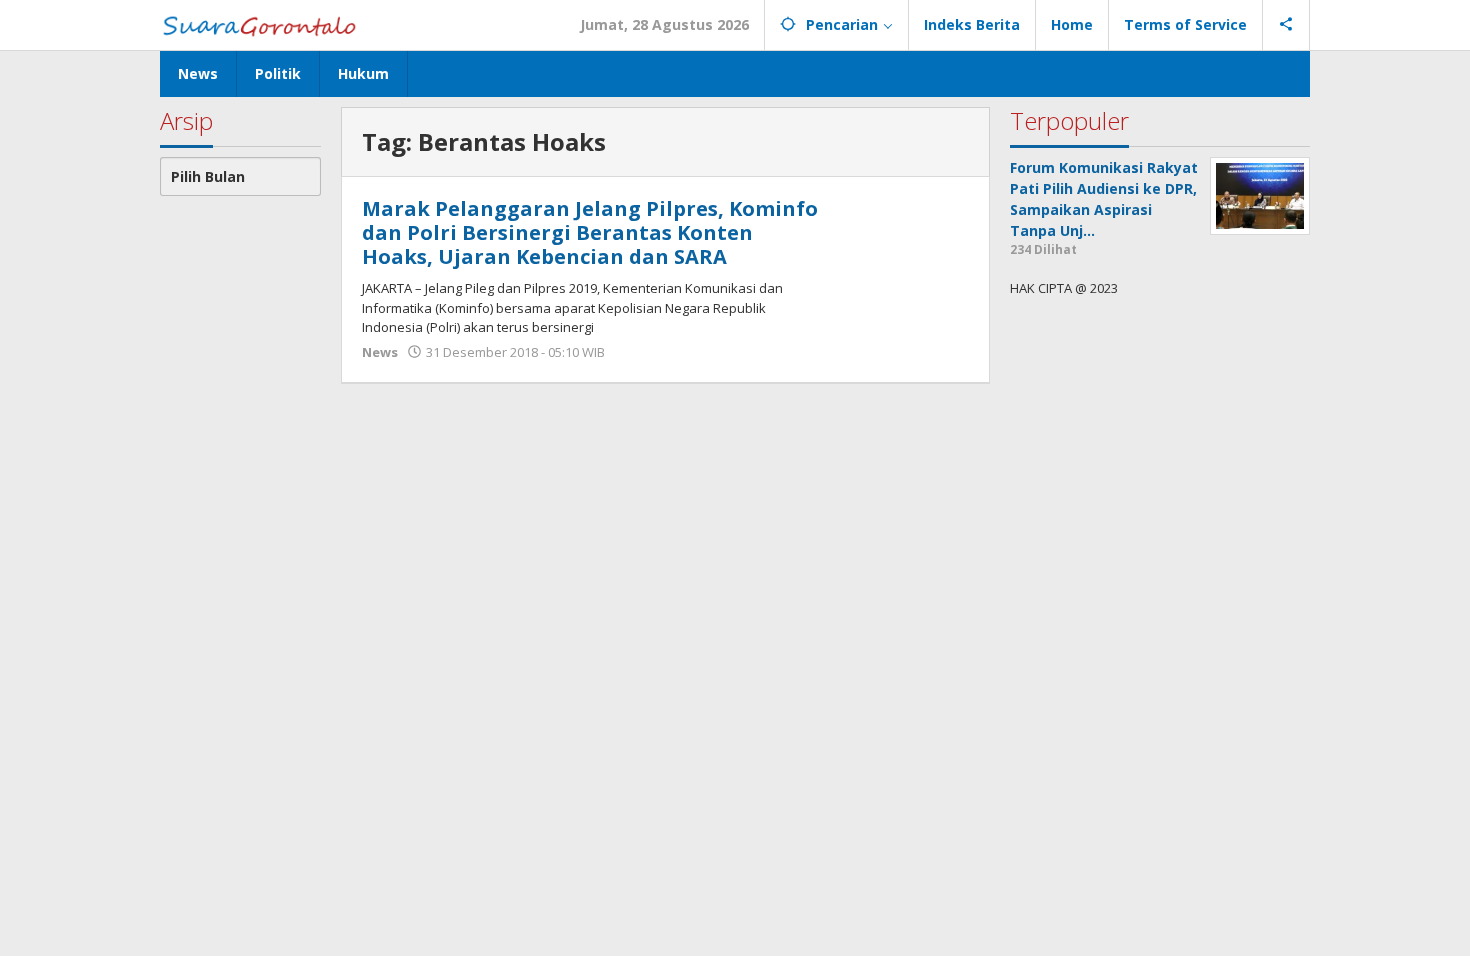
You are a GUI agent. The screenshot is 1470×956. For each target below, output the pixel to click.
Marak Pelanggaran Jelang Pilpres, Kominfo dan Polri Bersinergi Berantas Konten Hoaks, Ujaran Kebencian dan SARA (590, 232)
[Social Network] (1286, 25)
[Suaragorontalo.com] (263, 24)
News (380, 352)
